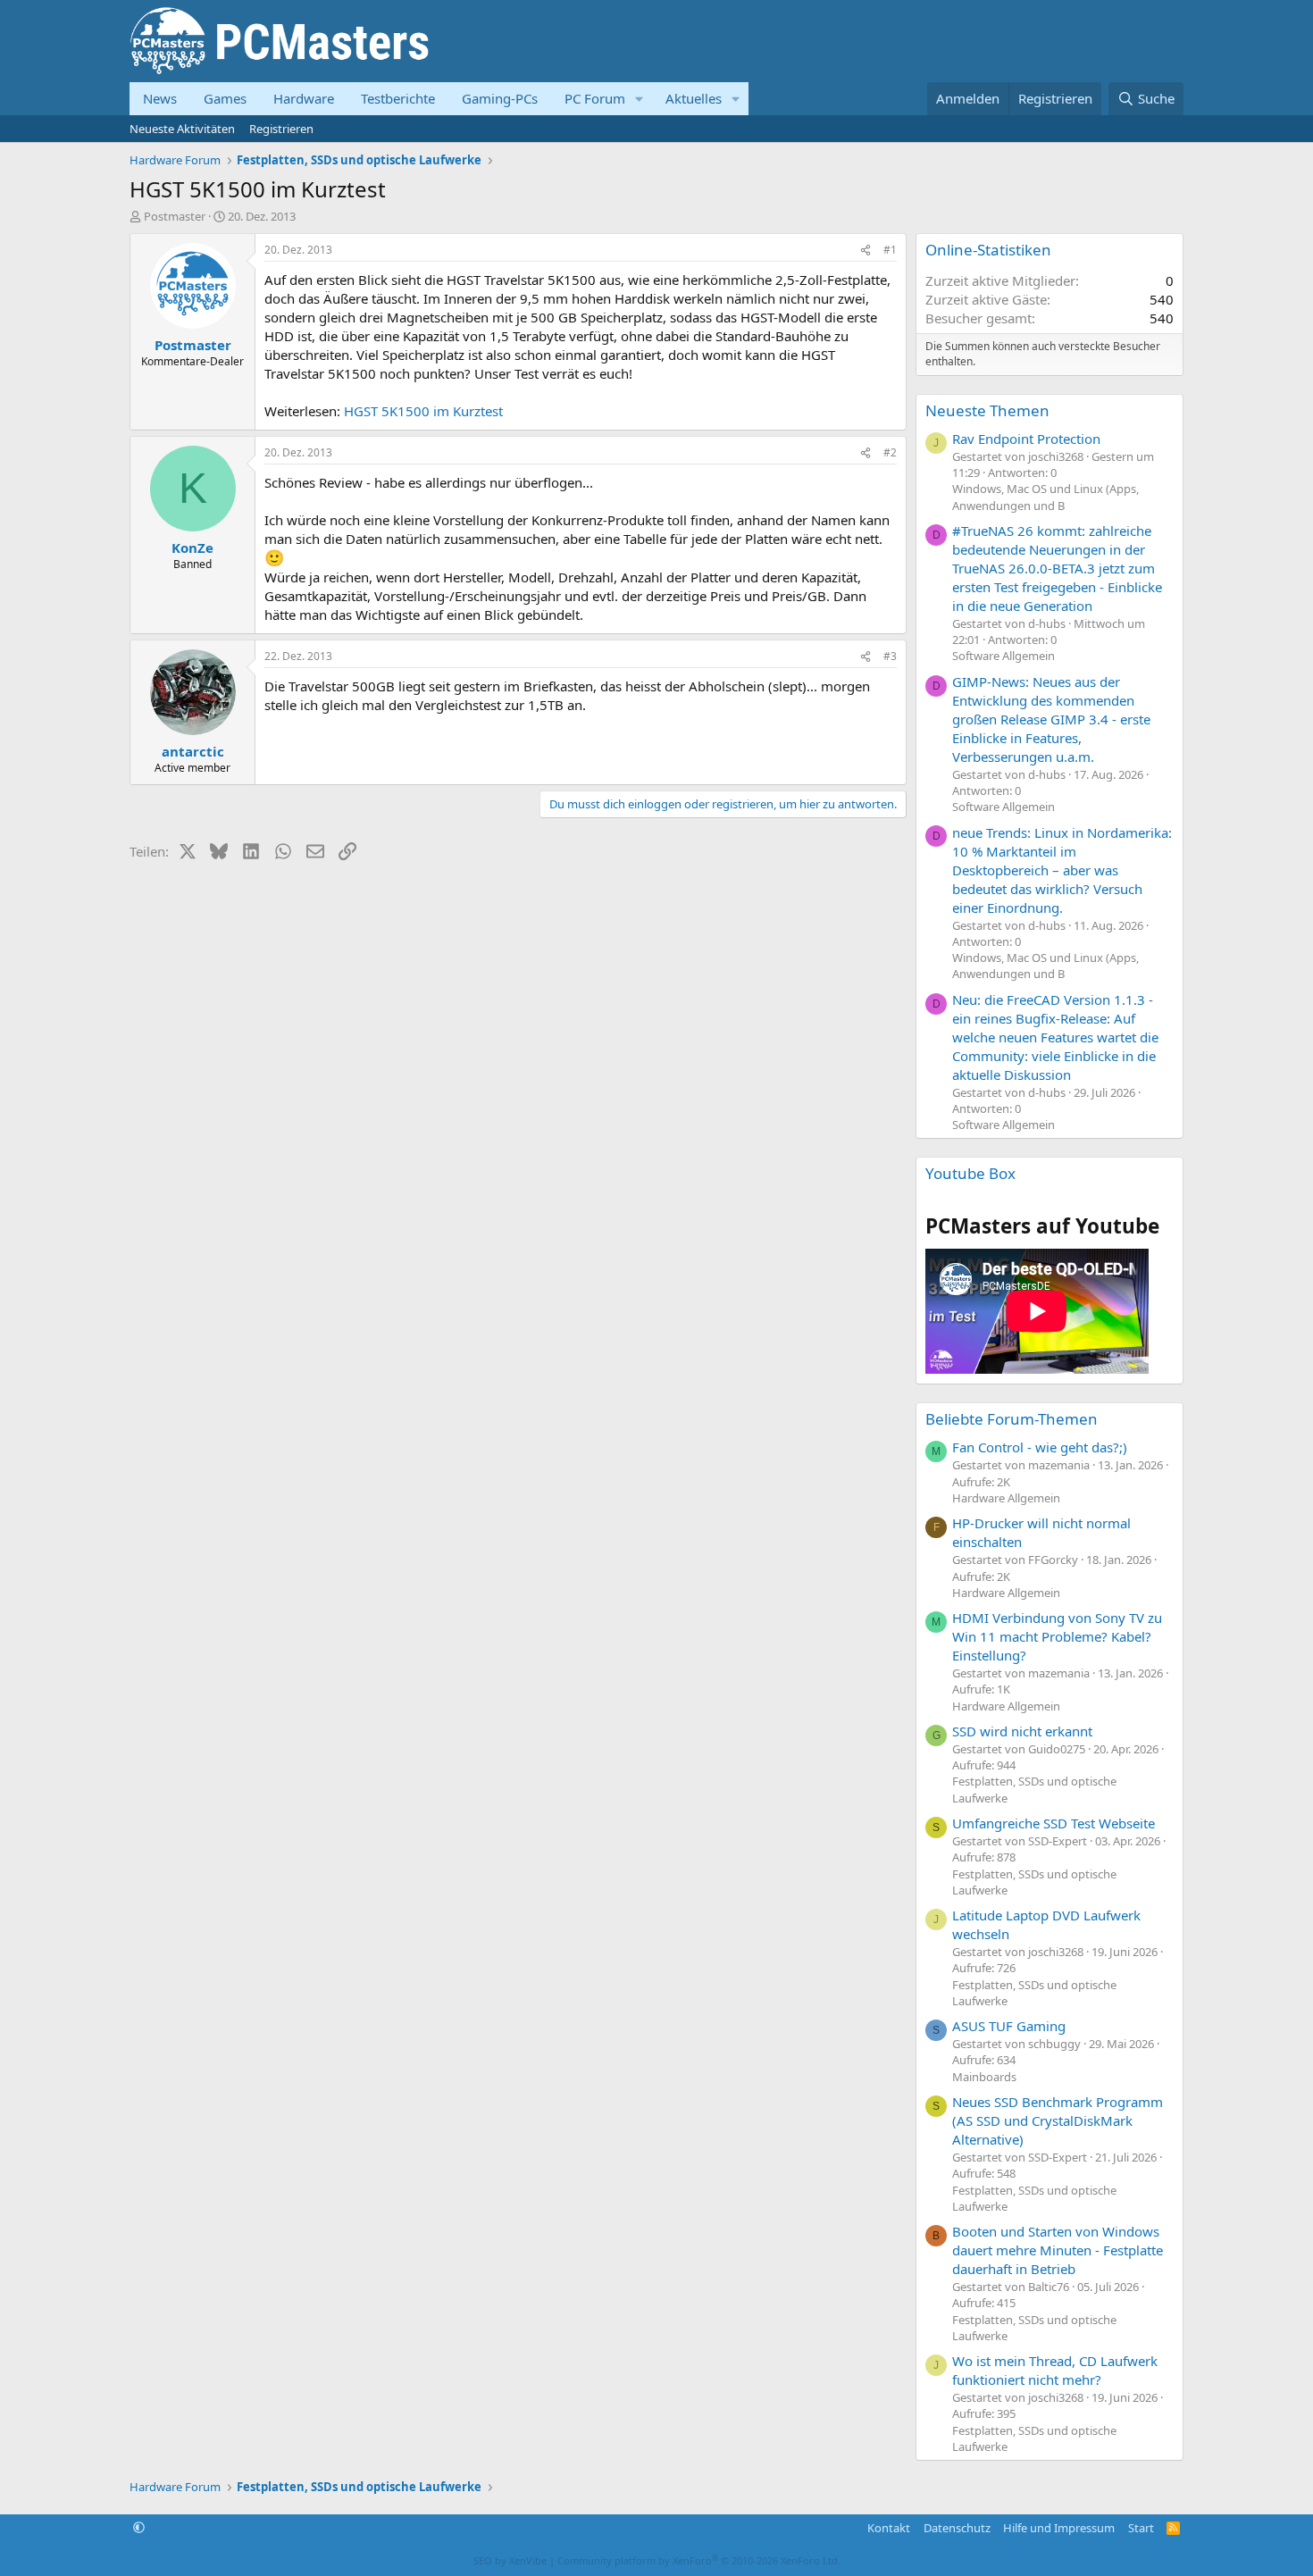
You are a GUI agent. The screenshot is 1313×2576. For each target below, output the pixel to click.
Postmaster (175, 216)
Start (1141, 2528)
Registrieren (281, 129)
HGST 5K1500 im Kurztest (423, 411)
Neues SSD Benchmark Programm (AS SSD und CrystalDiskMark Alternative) (1058, 2120)
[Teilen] (866, 251)
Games (225, 98)
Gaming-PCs (500, 98)
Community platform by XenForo (699, 2560)
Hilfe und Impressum (1059, 2528)
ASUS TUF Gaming (1009, 2026)
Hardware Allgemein (1006, 1498)
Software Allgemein (1004, 656)
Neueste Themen (987, 410)
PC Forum (595, 98)
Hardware (304, 98)
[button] (640, 99)
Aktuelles (694, 98)
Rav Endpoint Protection (1026, 439)
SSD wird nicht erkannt (1022, 1731)
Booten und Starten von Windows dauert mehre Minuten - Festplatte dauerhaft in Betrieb (1058, 2250)
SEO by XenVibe (510, 2560)
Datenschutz (957, 2528)
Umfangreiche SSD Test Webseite (1054, 1823)
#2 (890, 452)
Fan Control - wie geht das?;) (1040, 1447)
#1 (890, 250)
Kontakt (889, 2528)
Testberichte (398, 98)
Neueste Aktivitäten (182, 129)
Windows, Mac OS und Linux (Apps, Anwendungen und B (1045, 497)
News (160, 98)
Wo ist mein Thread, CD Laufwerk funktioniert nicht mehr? (1055, 2370)
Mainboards (984, 2077)
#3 (890, 656)
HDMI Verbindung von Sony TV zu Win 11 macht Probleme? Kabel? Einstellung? (1057, 1636)
